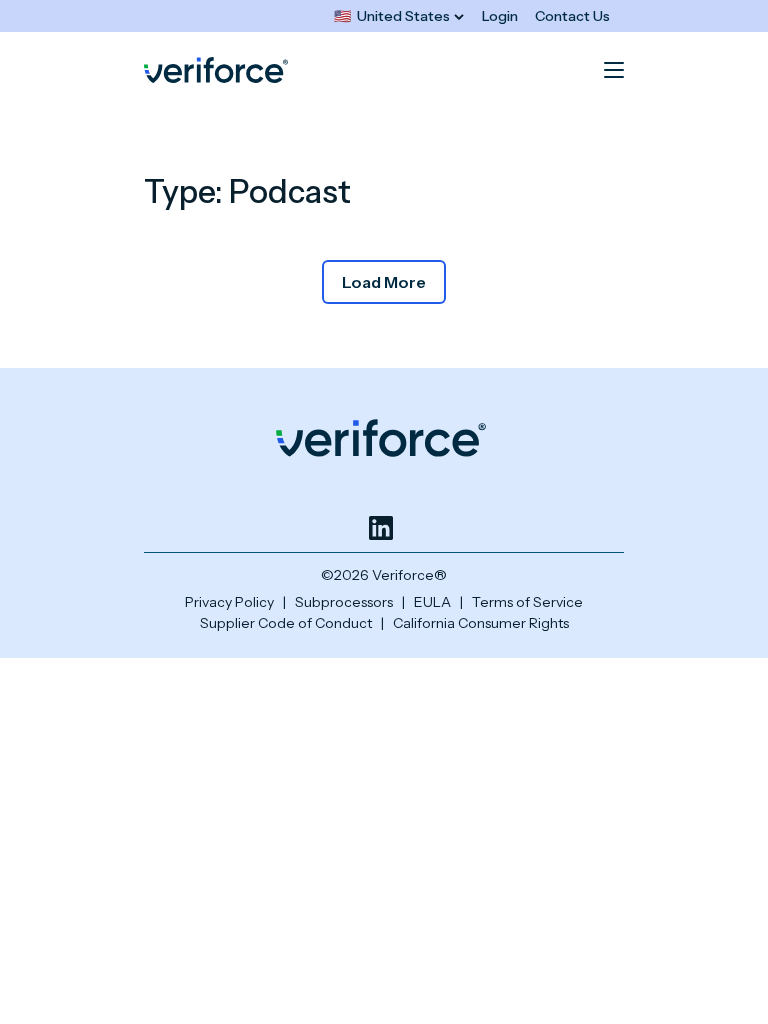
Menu (614, 70)
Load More (384, 282)
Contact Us (572, 16)
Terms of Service (527, 602)
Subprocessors (344, 602)
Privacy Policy (229, 602)
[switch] (399, 16)
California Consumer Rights (481, 623)
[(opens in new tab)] (381, 528)
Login (500, 16)
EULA (432, 602)
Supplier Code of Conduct (286, 623)
